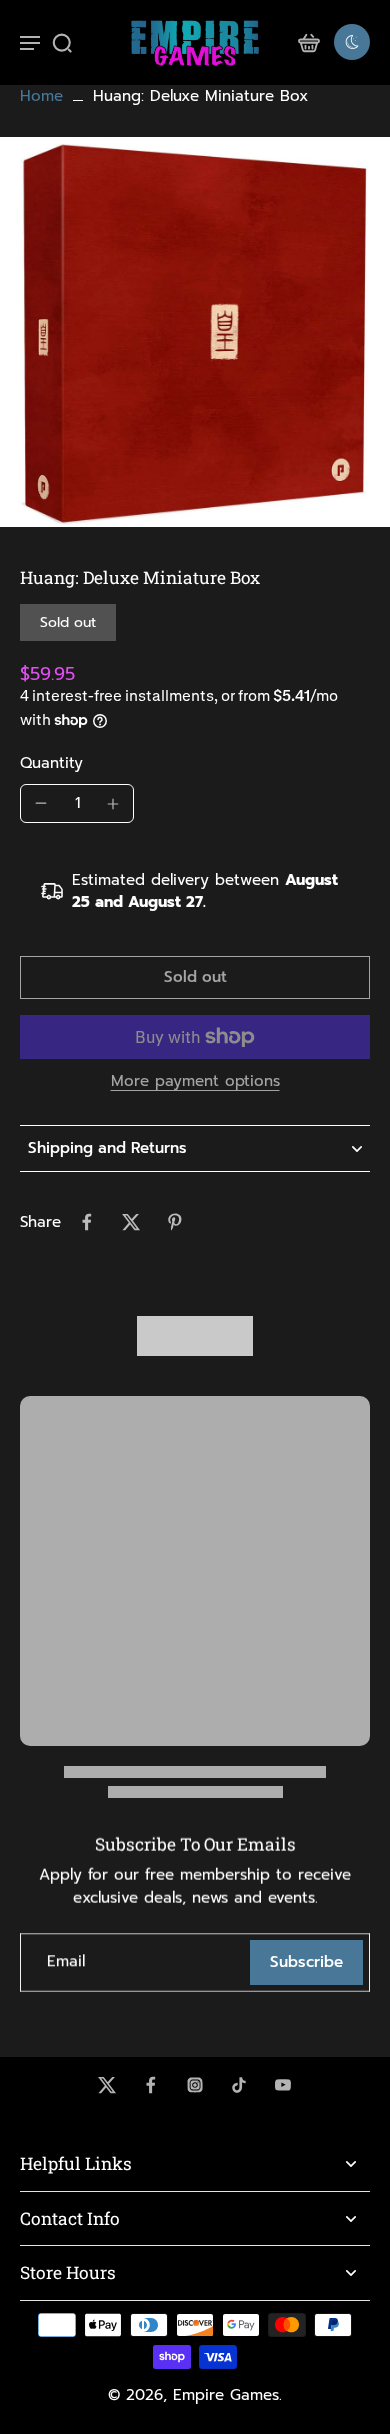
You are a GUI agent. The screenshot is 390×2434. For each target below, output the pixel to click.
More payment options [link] (195, 1083)
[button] (195, 977)
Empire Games (226, 2395)
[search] (62, 42)
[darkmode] (352, 42)
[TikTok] (239, 2085)
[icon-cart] (308, 42)
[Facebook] (151, 2085)
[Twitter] (107, 2085)
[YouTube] (283, 2085)
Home (41, 96)
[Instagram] (195, 2085)
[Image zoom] (195, 332)
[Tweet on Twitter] (131, 1222)
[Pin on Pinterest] (175, 1222)
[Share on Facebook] (87, 1222)
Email (66, 1962)
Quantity (51, 763)
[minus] (41, 803)
